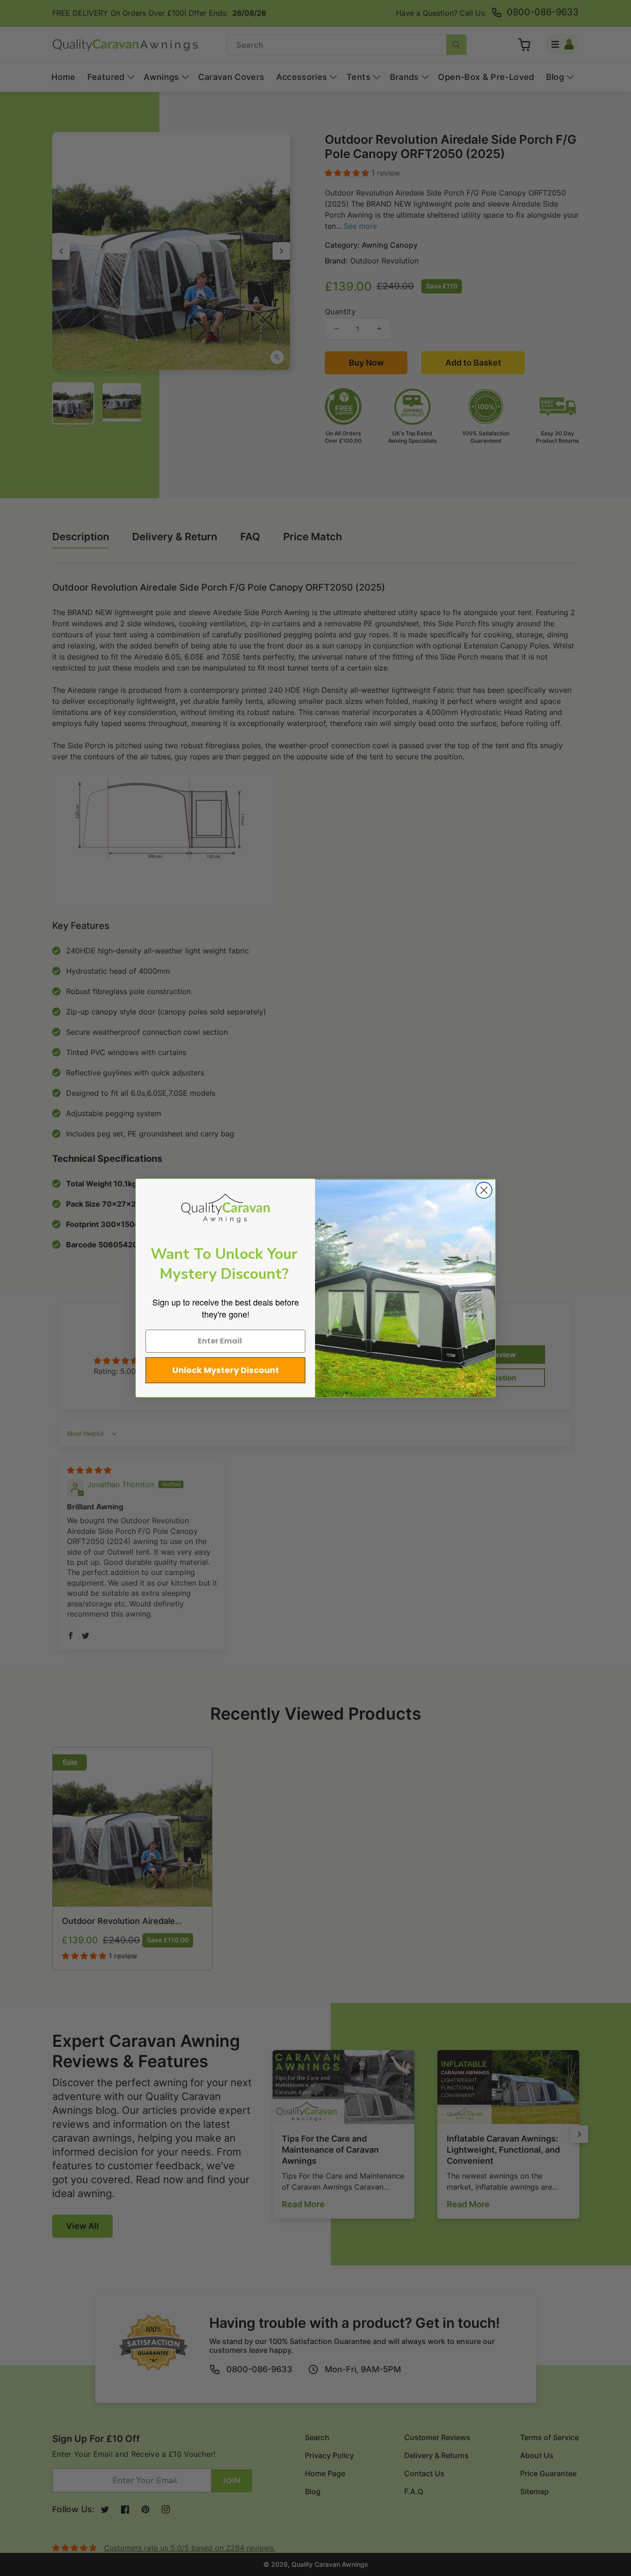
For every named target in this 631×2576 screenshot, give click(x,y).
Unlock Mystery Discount (226, 1370)
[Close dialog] (484, 1190)
